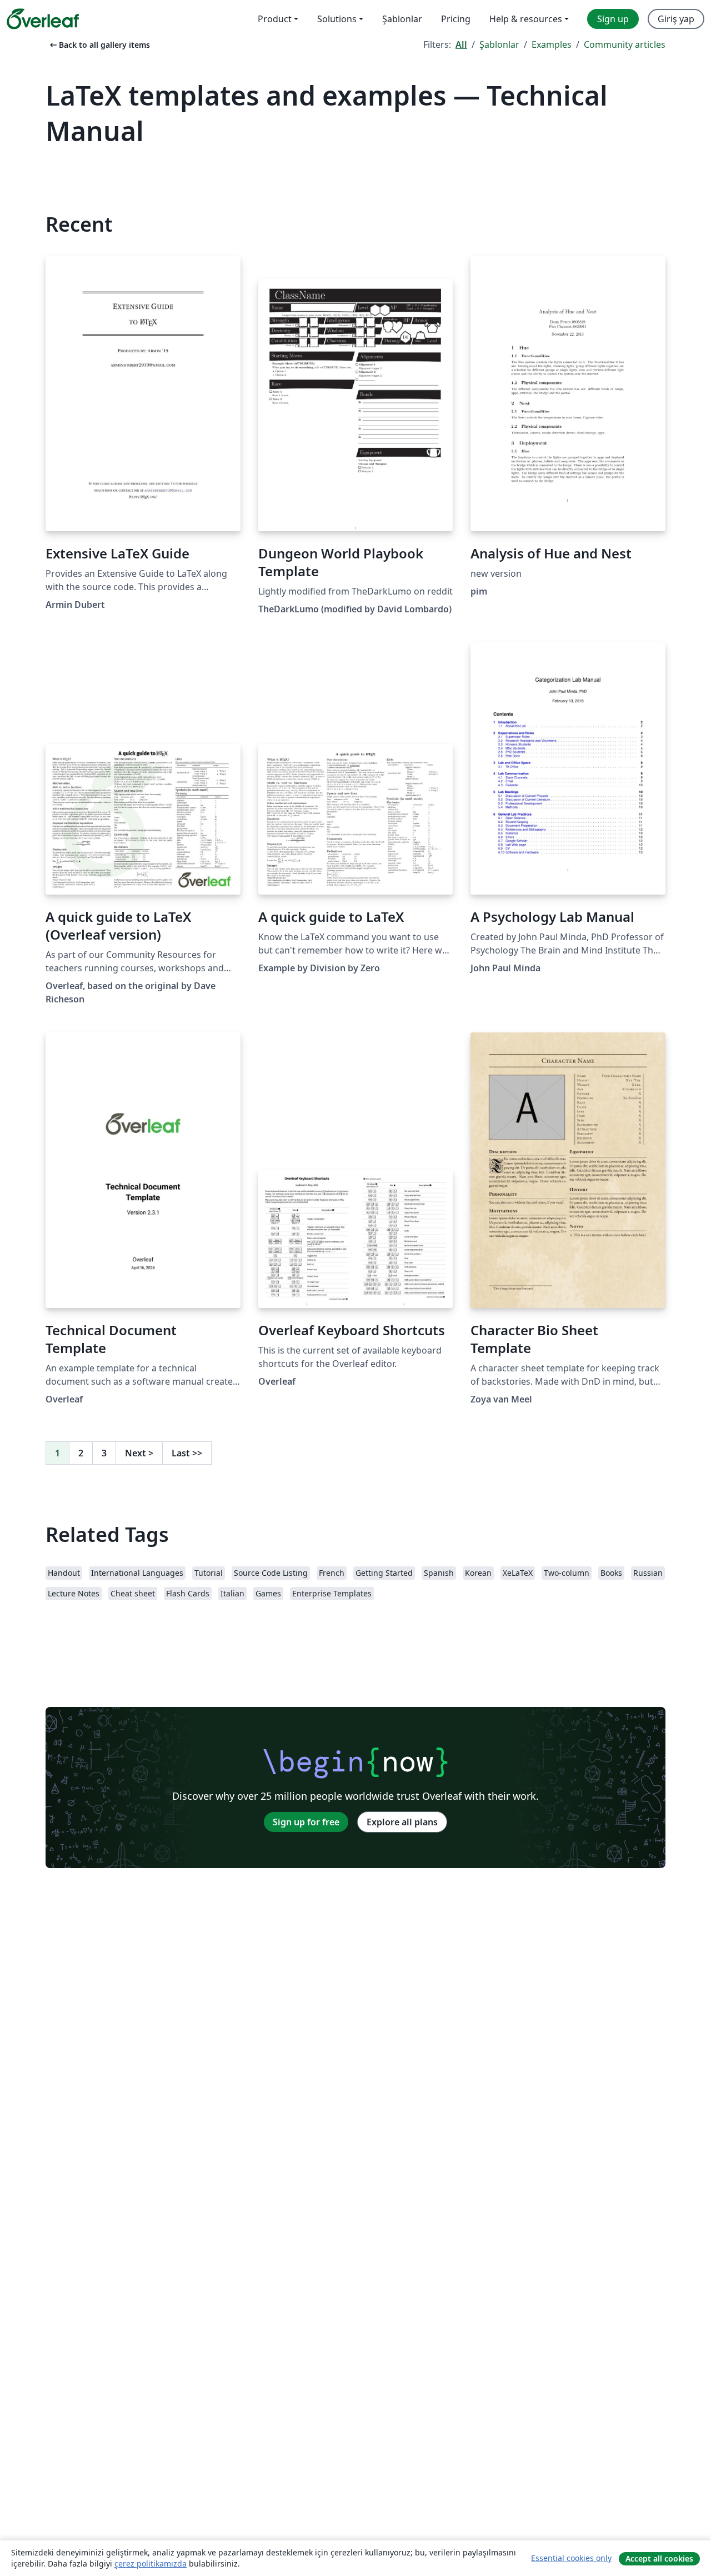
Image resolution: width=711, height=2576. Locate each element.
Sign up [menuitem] (613, 19)
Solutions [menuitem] (337, 19)
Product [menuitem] (275, 19)
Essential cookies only (571, 2558)
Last (187, 1453)
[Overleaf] (43, 19)
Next (139, 1453)
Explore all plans (402, 1822)
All (461, 44)
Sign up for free (306, 1822)
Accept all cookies (659, 2558)
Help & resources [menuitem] (526, 19)
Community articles (625, 44)
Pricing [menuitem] (456, 19)
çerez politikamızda (151, 2563)
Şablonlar (499, 44)
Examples (552, 44)
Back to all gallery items (99, 45)
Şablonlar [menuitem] (402, 19)
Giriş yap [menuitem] (676, 19)
